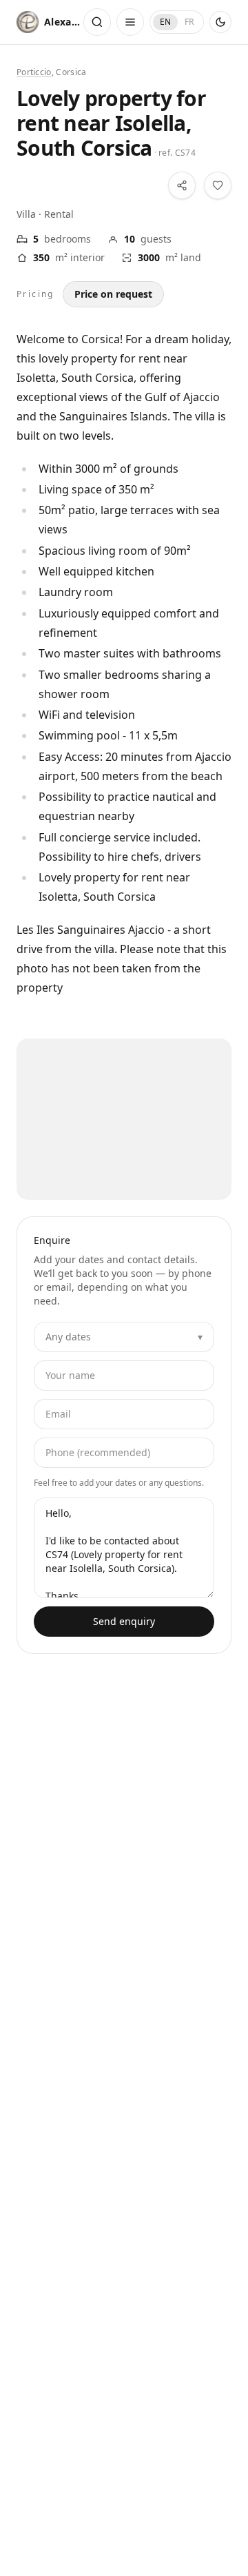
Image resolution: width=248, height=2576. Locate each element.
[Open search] (97, 22)
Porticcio (34, 72)
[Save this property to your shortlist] (218, 185)
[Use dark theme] (220, 22)
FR (189, 22)
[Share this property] (182, 185)
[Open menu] (130, 22)
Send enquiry (124, 1621)
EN (165, 22)
